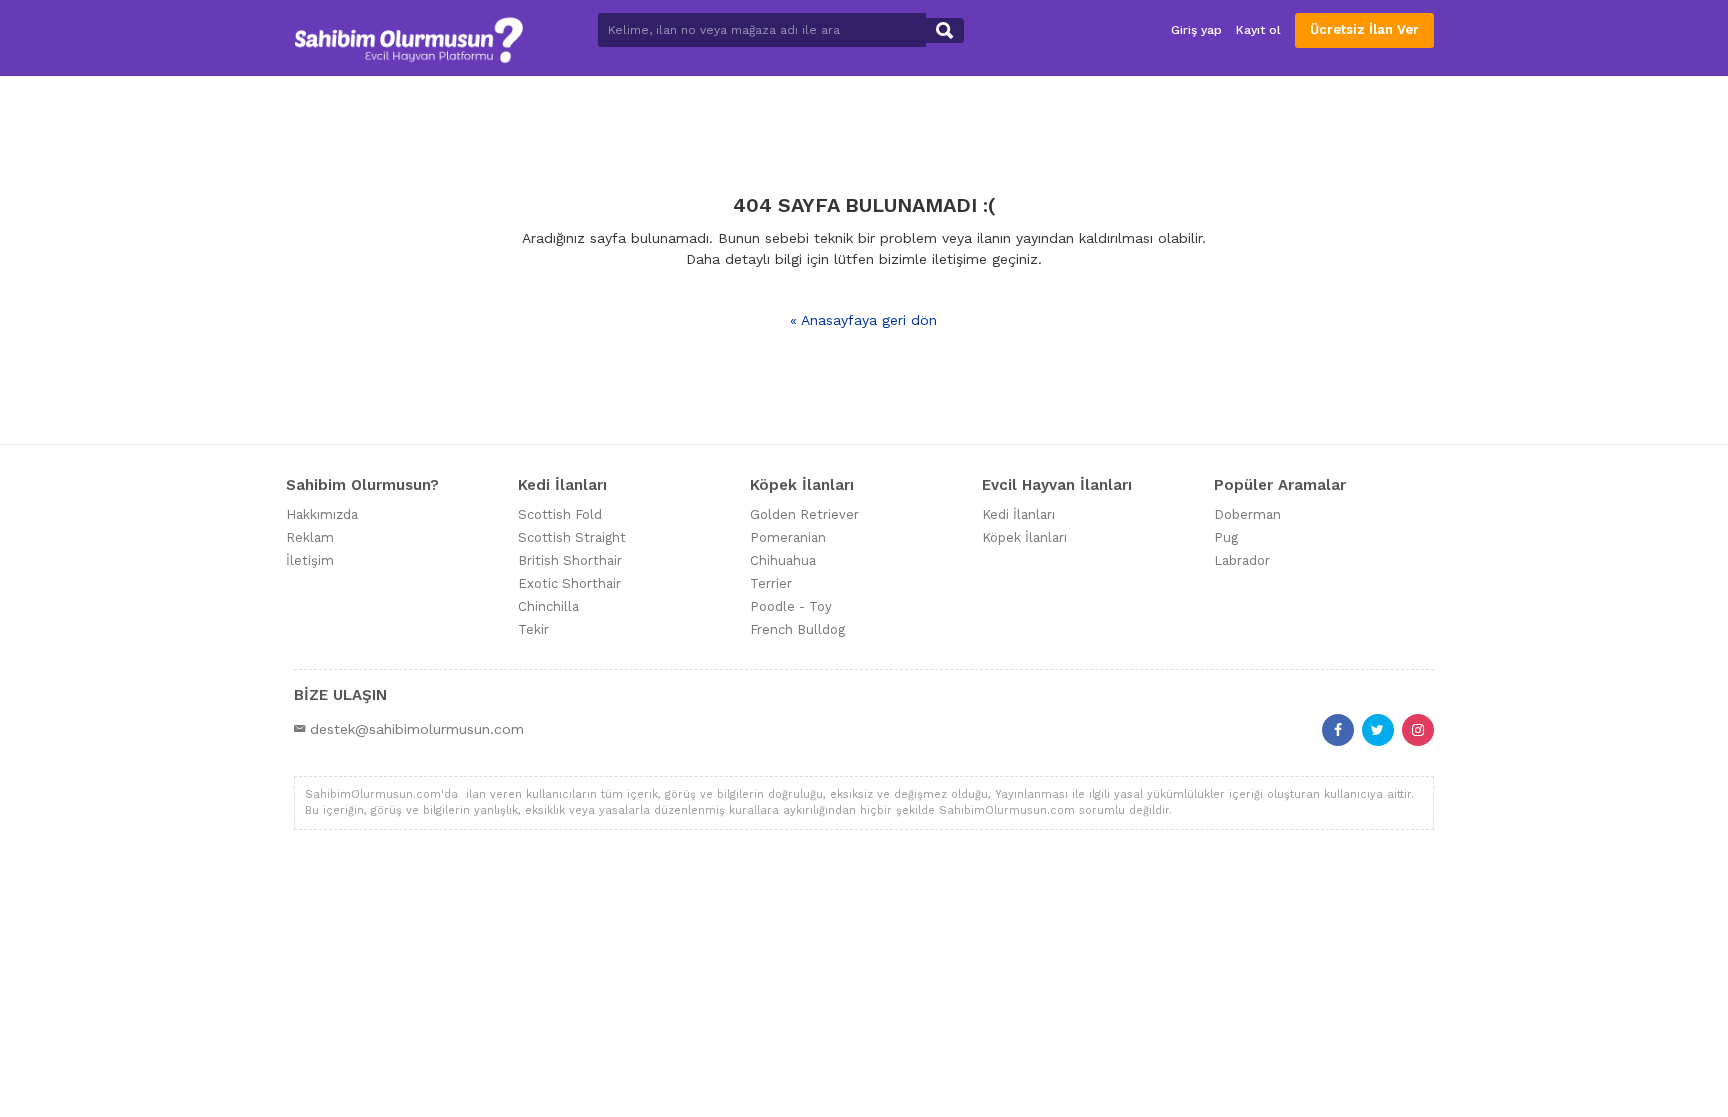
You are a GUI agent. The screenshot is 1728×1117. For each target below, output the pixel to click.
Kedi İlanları (1018, 514)
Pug (1226, 537)
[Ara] (944, 30)
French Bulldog (797, 629)
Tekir (533, 629)
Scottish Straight (572, 537)
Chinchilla (548, 606)
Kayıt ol (1258, 30)
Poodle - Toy (791, 606)
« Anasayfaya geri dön (863, 320)
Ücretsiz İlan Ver (1364, 29)
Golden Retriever (804, 514)
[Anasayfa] (408, 37)
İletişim (310, 560)
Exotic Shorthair (569, 583)
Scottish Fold (560, 514)
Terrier (771, 583)
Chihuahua (783, 560)
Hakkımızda (322, 514)
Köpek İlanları (1024, 537)
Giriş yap (1196, 30)
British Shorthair (570, 560)
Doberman (1247, 514)
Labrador (1242, 560)
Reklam (310, 537)
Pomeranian (788, 537)
